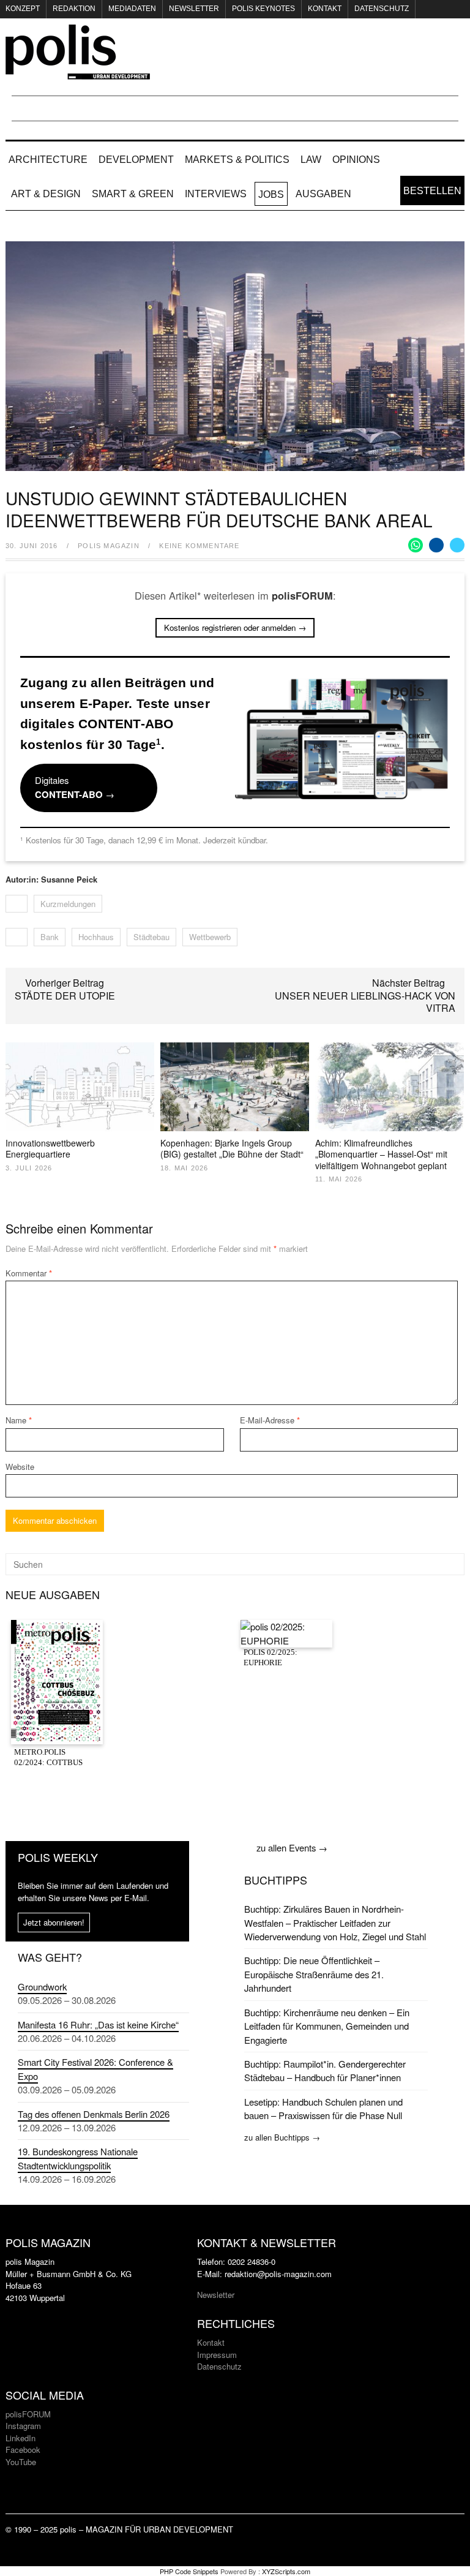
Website (20, 1467)
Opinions (356, 160)
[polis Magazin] (78, 72)
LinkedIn (21, 2438)
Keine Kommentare (199, 546)
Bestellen (432, 191)
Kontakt (325, 9)
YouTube (21, 2462)
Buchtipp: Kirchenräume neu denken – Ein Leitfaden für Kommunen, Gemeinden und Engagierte (327, 2026)
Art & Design (46, 194)
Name (19, 1420)
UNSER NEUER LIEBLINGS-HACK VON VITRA (365, 1002)
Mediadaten (132, 9)
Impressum (217, 2355)
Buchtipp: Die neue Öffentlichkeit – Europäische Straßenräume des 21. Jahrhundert (314, 1974)
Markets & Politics (237, 160)
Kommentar (29, 1273)
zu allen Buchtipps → (282, 2137)
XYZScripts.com (286, 2571)
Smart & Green (133, 194)
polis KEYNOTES (263, 9)
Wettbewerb (210, 937)
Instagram (23, 2426)
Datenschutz (382, 9)
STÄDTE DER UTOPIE (65, 996)
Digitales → (75, 787)
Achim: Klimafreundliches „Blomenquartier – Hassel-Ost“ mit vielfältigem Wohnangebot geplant (381, 1154)
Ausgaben (323, 194)
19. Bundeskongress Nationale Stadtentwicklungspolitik (78, 2158)
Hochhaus (96, 937)
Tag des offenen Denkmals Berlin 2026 (94, 2114)
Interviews (216, 194)
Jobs (271, 194)
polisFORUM (28, 2414)
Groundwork (42, 1987)
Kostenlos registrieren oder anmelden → (235, 627)
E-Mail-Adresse (270, 1420)
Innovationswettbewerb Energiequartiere (50, 1148)
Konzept (23, 9)
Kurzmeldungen (68, 904)
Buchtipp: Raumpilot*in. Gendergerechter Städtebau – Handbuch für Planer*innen (325, 2070)
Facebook (23, 2450)
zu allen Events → (292, 1847)
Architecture (48, 160)
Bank (50, 937)
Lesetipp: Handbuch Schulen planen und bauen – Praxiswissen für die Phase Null (323, 2108)
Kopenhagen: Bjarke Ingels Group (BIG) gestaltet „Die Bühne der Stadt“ (232, 1148)
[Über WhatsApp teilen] (416, 545)
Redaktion (74, 9)
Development (136, 160)
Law (311, 160)
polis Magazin (109, 546)
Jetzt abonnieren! (54, 1922)
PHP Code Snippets (189, 2571)
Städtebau (151, 937)
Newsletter (194, 9)
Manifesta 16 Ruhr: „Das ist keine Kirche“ (98, 2024)
